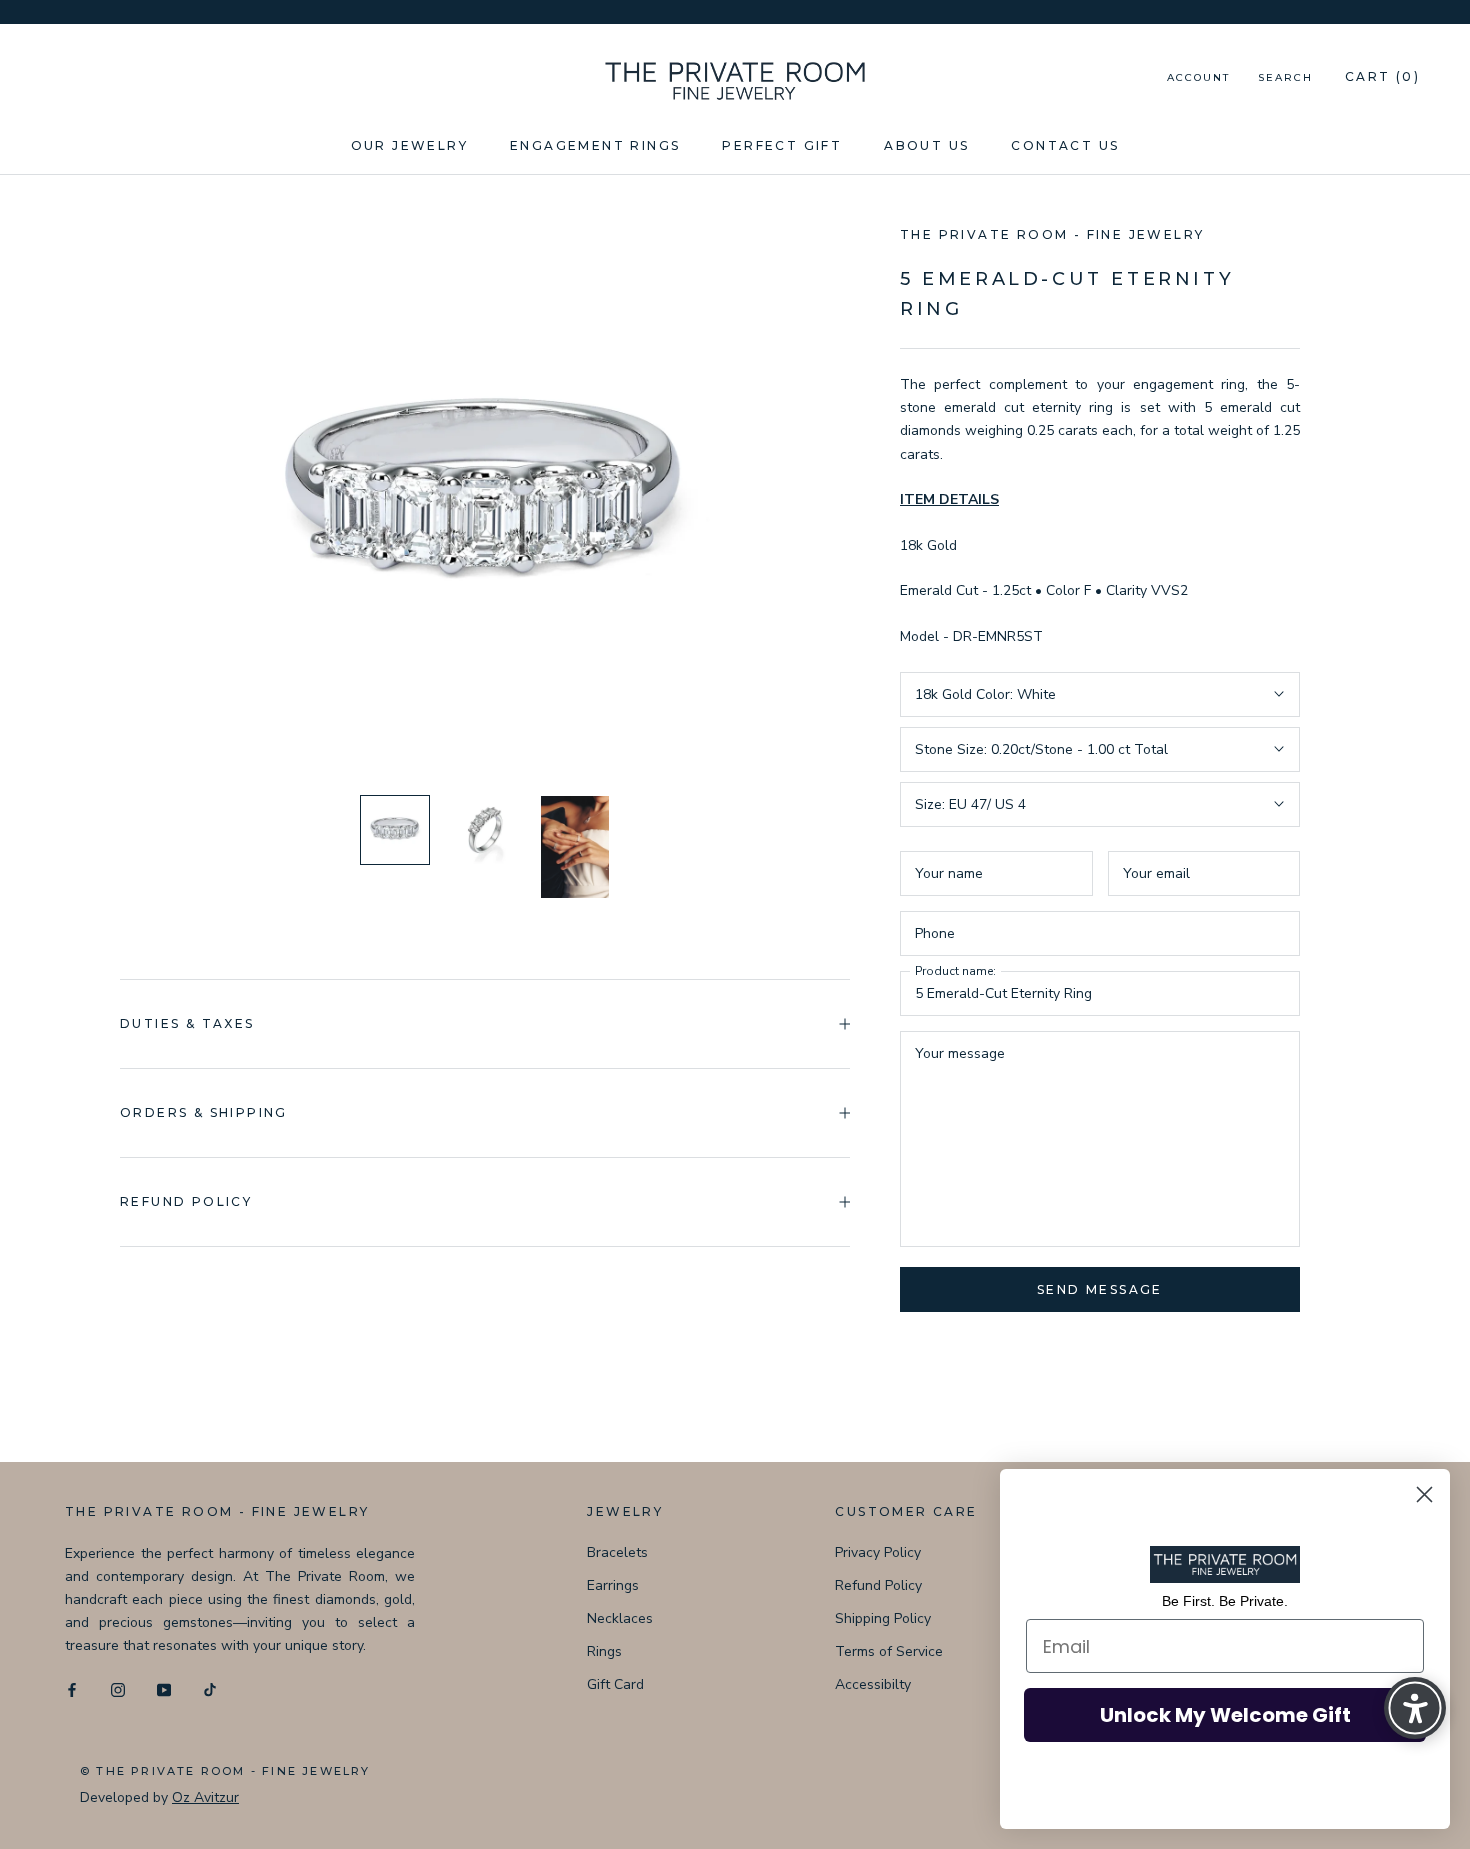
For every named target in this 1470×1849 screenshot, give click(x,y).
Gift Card (615, 1684)
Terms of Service (889, 1651)
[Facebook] (72, 1688)
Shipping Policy (883, 1618)
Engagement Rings (595, 145)
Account (1198, 77)
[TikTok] (210, 1688)
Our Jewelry (409, 145)
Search (1285, 77)
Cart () (1382, 76)
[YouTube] (164, 1688)
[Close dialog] (1424, 1494)
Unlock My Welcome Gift (1225, 1715)
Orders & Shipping (204, 1112)
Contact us (1065, 145)
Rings (604, 1651)
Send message (1100, 1289)
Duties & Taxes (187, 1023)
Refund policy (186, 1201)
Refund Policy (878, 1585)
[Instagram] (118, 1688)
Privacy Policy (878, 1552)
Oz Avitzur (205, 1797)
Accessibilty (873, 1684)
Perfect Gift (782, 145)
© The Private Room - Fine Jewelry (225, 1771)
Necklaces (620, 1618)
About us (926, 145)
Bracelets (617, 1552)
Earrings (613, 1585)
